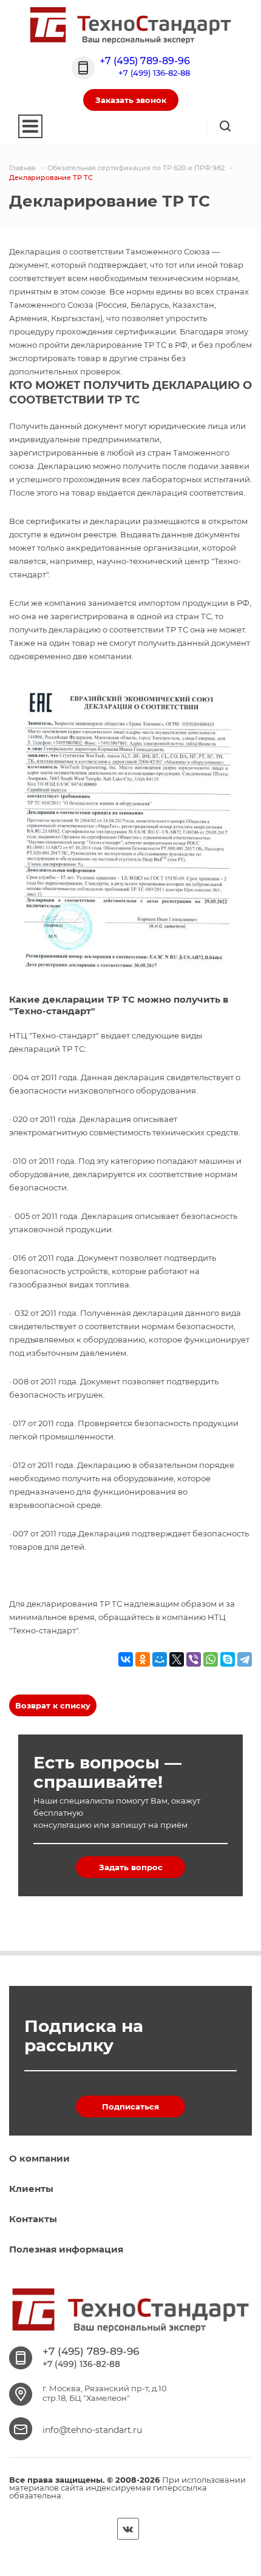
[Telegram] (245, 1659)
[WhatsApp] (211, 1659)
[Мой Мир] (160, 1659)
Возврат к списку (53, 1705)
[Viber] (194, 1659)
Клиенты (31, 2189)
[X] (177, 1659)
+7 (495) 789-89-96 (145, 61)
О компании (39, 2158)
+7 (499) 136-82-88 (154, 73)
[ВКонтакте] (126, 1659)
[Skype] (228, 1659)
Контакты (33, 2219)
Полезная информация (66, 2249)
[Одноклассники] (143, 1659)
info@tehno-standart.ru (92, 2430)
